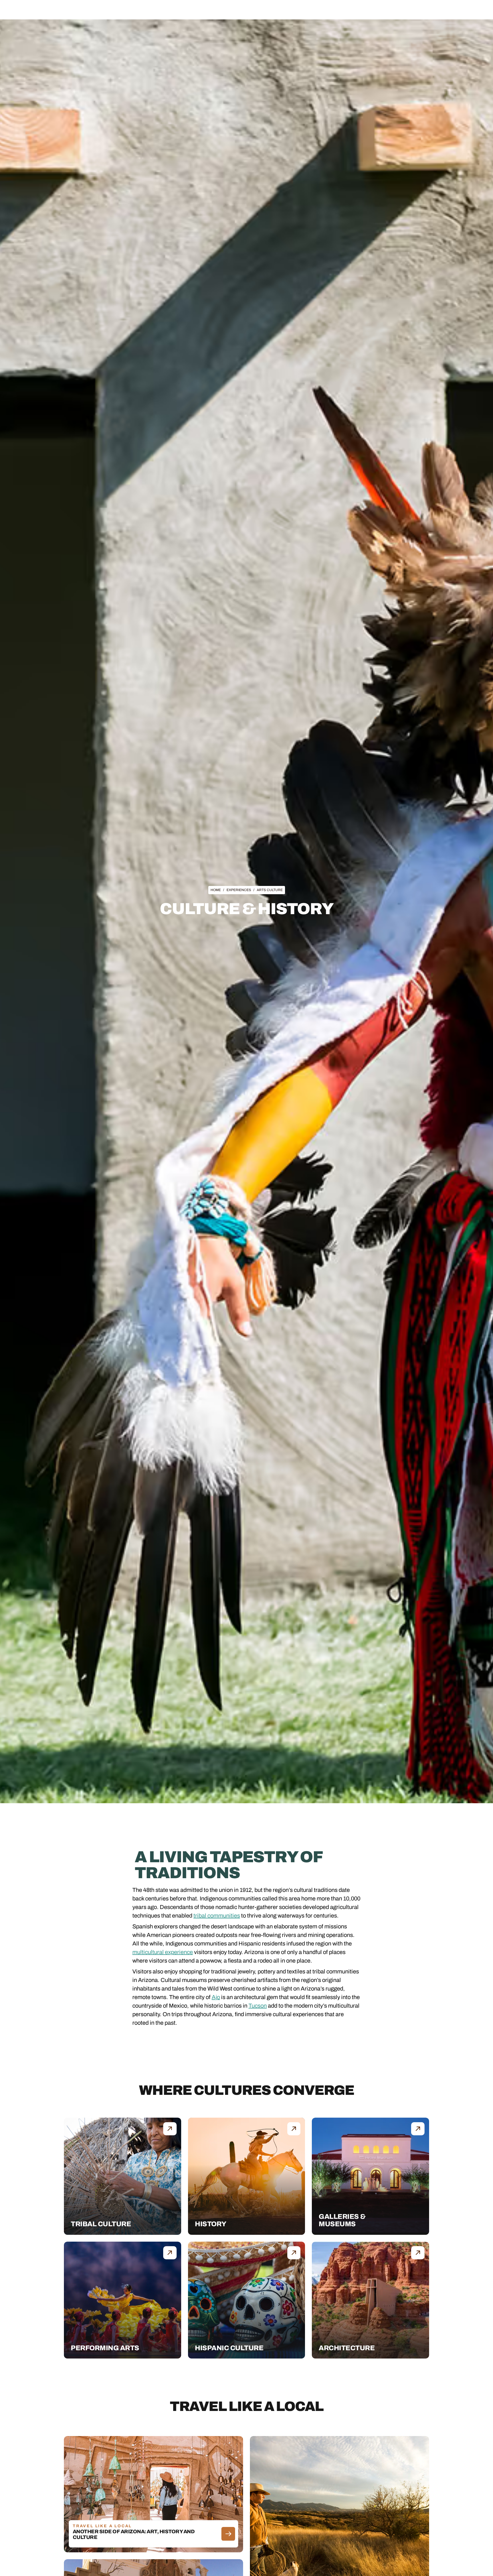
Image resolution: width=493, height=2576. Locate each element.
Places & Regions (191, 10)
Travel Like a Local (301, 10)
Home (216, 890)
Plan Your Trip (262, 10)
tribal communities (217, 1916)
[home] (51, 10)
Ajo (216, 1997)
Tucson (258, 2006)
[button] (191, 10)
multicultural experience (163, 1952)
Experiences (229, 10)
